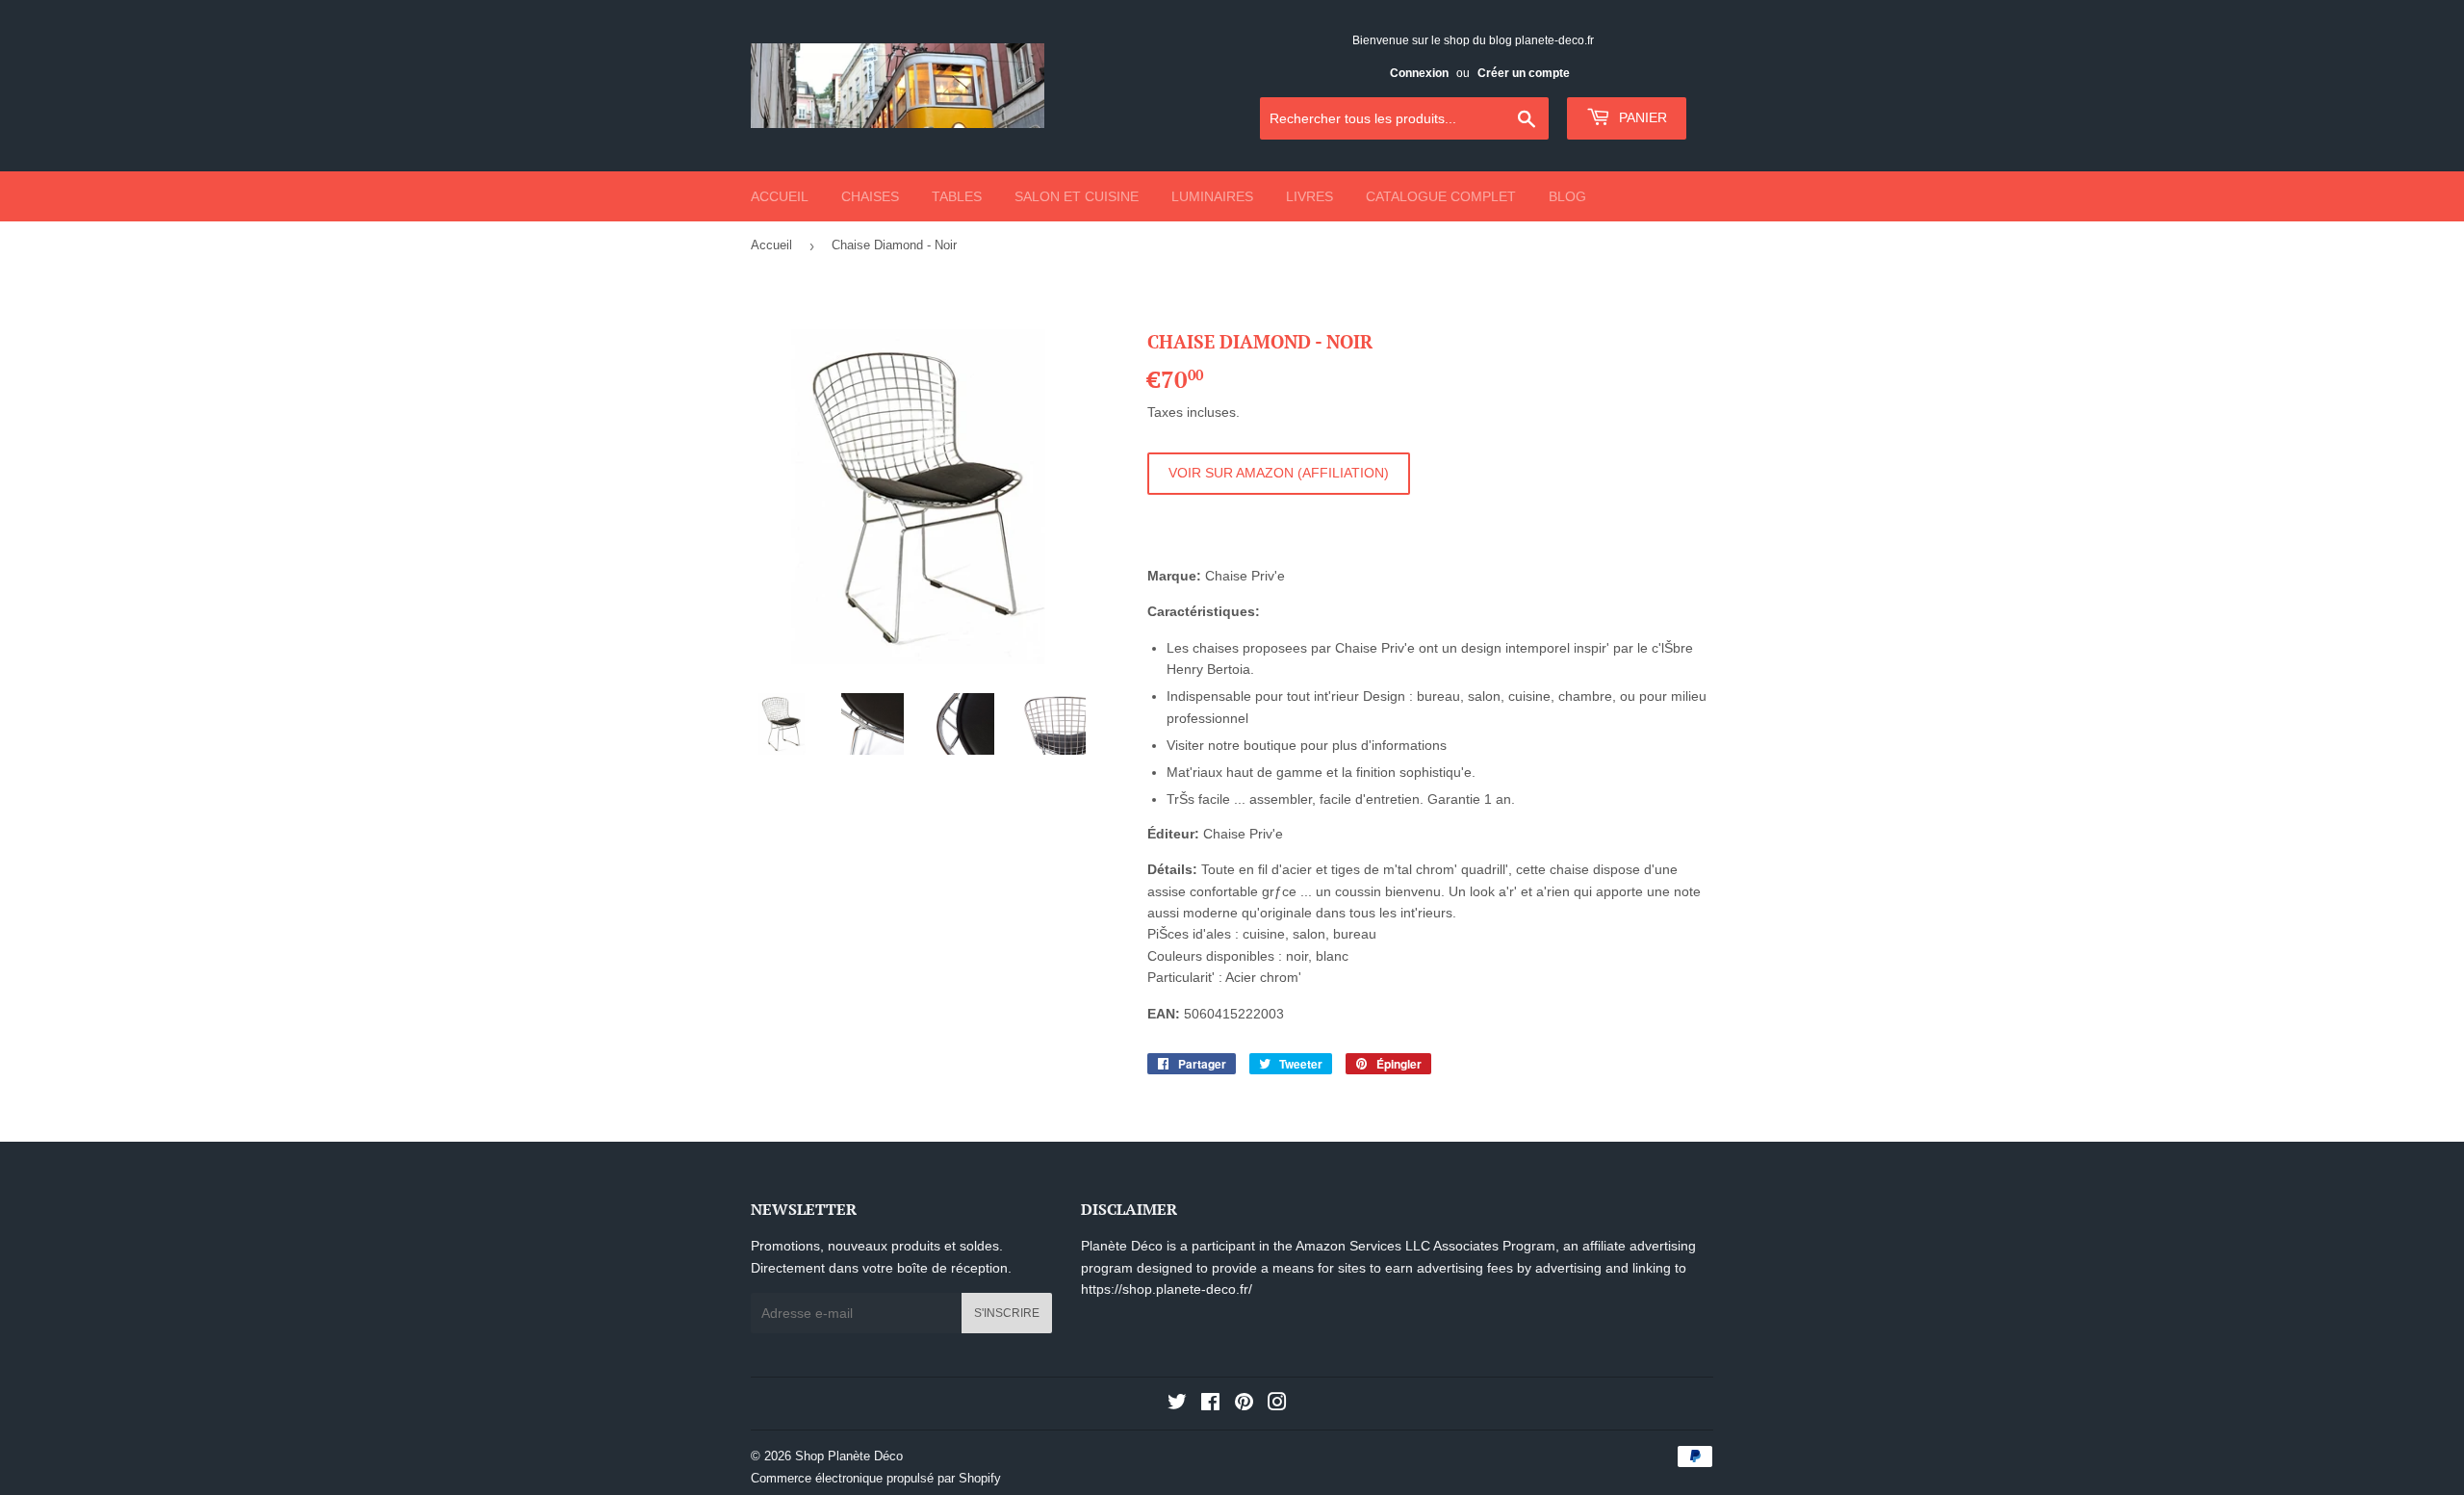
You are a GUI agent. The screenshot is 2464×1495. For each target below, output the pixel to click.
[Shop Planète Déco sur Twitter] (1177, 1405)
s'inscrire (1007, 1313)
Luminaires (1212, 196)
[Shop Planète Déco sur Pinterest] (1244, 1405)
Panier (1641, 117)
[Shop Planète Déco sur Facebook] (1210, 1405)
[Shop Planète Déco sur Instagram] (1277, 1405)
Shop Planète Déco (849, 1456)
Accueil (780, 196)
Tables (957, 196)
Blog (1567, 196)
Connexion (1419, 73)
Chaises (870, 196)
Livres (1309, 196)
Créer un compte (1524, 73)
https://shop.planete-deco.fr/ (1167, 1289)
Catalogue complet (1441, 196)
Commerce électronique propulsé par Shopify (876, 1478)
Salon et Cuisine (1077, 196)
